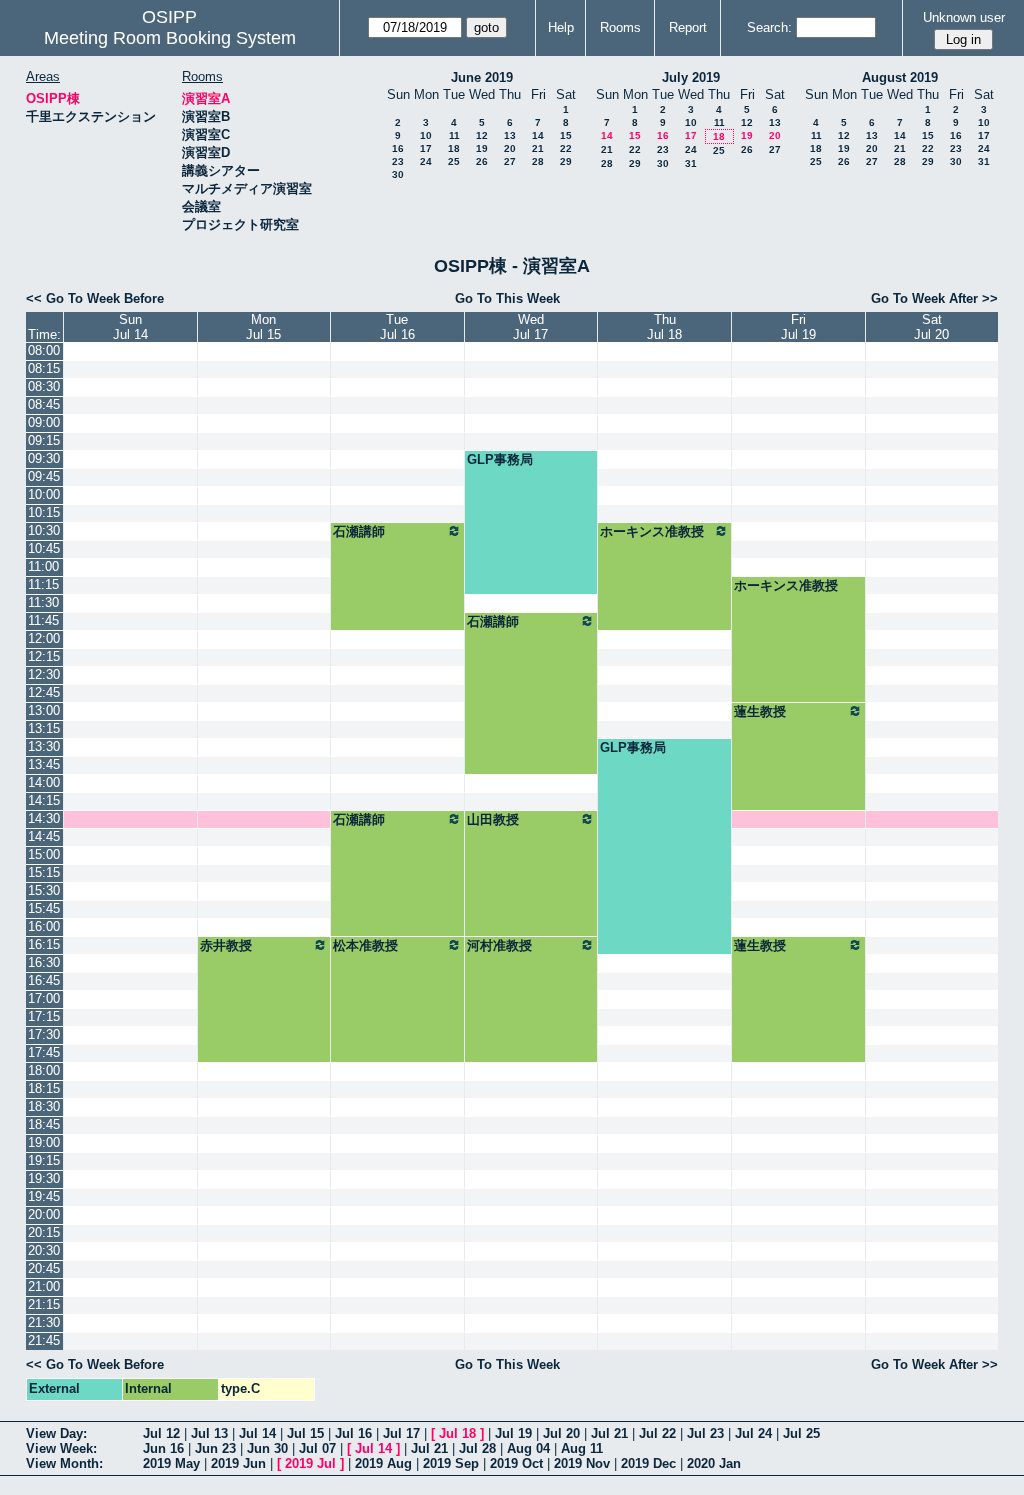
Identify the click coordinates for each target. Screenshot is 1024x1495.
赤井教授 (226, 945)
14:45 (44, 836)
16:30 (44, 962)
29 (566, 161)
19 (482, 148)
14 (538, 135)
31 (691, 163)
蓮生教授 (760, 711)
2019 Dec (648, 1463)
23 (398, 161)
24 (426, 161)
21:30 (44, 1322)
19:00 (44, 1142)
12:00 (44, 638)
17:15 (44, 1016)
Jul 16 (353, 1433)
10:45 (44, 548)
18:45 (44, 1124)
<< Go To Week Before (95, 298)
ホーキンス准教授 (652, 531)
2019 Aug (383, 1463)
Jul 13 (209, 1433)
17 (426, 148)
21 (538, 148)
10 (426, 135)
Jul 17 (401, 1433)
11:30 (43, 602)
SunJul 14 (130, 327)
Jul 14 (257, 1433)
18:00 (44, 1070)
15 (566, 135)
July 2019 (691, 77)
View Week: (61, 1448)
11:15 (43, 584)
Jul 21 (609, 1433)
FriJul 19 (798, 327)
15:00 (44, 854)
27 (510, 161)
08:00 (44, 350)
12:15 (44, 656)
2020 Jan (714, 1463)
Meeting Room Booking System (170, 38)
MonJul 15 (263, 327)
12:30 (44, 674)
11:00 (43, 566)
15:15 (44, 872)
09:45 (44, 476)
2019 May (171, 1463)
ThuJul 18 (664, 327)
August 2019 (900, 77)
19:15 (44, 1160)
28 (538, 161)
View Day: (56, 1433)
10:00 (44, 494)
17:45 (44, 1052)
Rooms (620, 27)
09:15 (44, 440)
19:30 (44, 1178)
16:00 (44, 926)
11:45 (43, 620)
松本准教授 (365, 945)
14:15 (44, 800)
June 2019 (482, 77)
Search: (769, 27)
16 (398, 148)
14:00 (44, 782)
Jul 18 (457, 1433)
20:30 (44, 1250)
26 (482, 161)
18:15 (44, 1088)
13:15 (44, 728)
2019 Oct (516, 1463)
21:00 (44, 1286)
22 (566, 148)
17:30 (44, 1034)
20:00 (44, 1214)
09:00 (44, 422)
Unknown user (964, 17)
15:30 (44, 890)
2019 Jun (238, 1463)
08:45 (44, 404)
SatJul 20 (931, 327)
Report (688, 27)
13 (510, 135)
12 (482, 135)
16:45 (44, 980)
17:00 (44, 998)
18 (454, 148)
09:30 (44, 458)
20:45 (44, 1268)
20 (510, 148)
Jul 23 (705, 1433)
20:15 (44, 1232)
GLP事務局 (500, 459)
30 (398, 174)
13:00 (44, 710)
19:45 (44, 1196)
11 (454, 135)
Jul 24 (753, 1433)
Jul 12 (161, 1433)
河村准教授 (499, 945)
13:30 (44, 746)
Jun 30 (267, 1448)
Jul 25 (801, 1433)
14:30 (44, 818)
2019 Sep (451, 1463)
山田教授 (493, 819)
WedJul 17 (530, 327)
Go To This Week (507, 298)
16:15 (44, 944)
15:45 (44, 908)
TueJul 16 (397, 327)
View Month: (64, 1463)
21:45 (44, 1340)
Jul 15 (305, 1433)
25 (454, 161)
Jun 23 (215, 1448)
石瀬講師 (359, 531)
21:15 (44, 1304)
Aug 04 (528, 1448)
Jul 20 (561, 1433)
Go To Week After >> (934, 298)
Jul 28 (477, 1448)
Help (561, 27)
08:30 (44, 386)
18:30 (44, 1106)
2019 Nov (582, 1463)
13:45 (44, 764)
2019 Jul (310, 1463)
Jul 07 (317, 1448)
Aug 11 (582, 1448)
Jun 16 (163, 1448)
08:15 (44, 368)
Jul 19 (513, 1433)
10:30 (44, 530)
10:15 (44, 512)
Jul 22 (657, 1433)
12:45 (44, 692)
